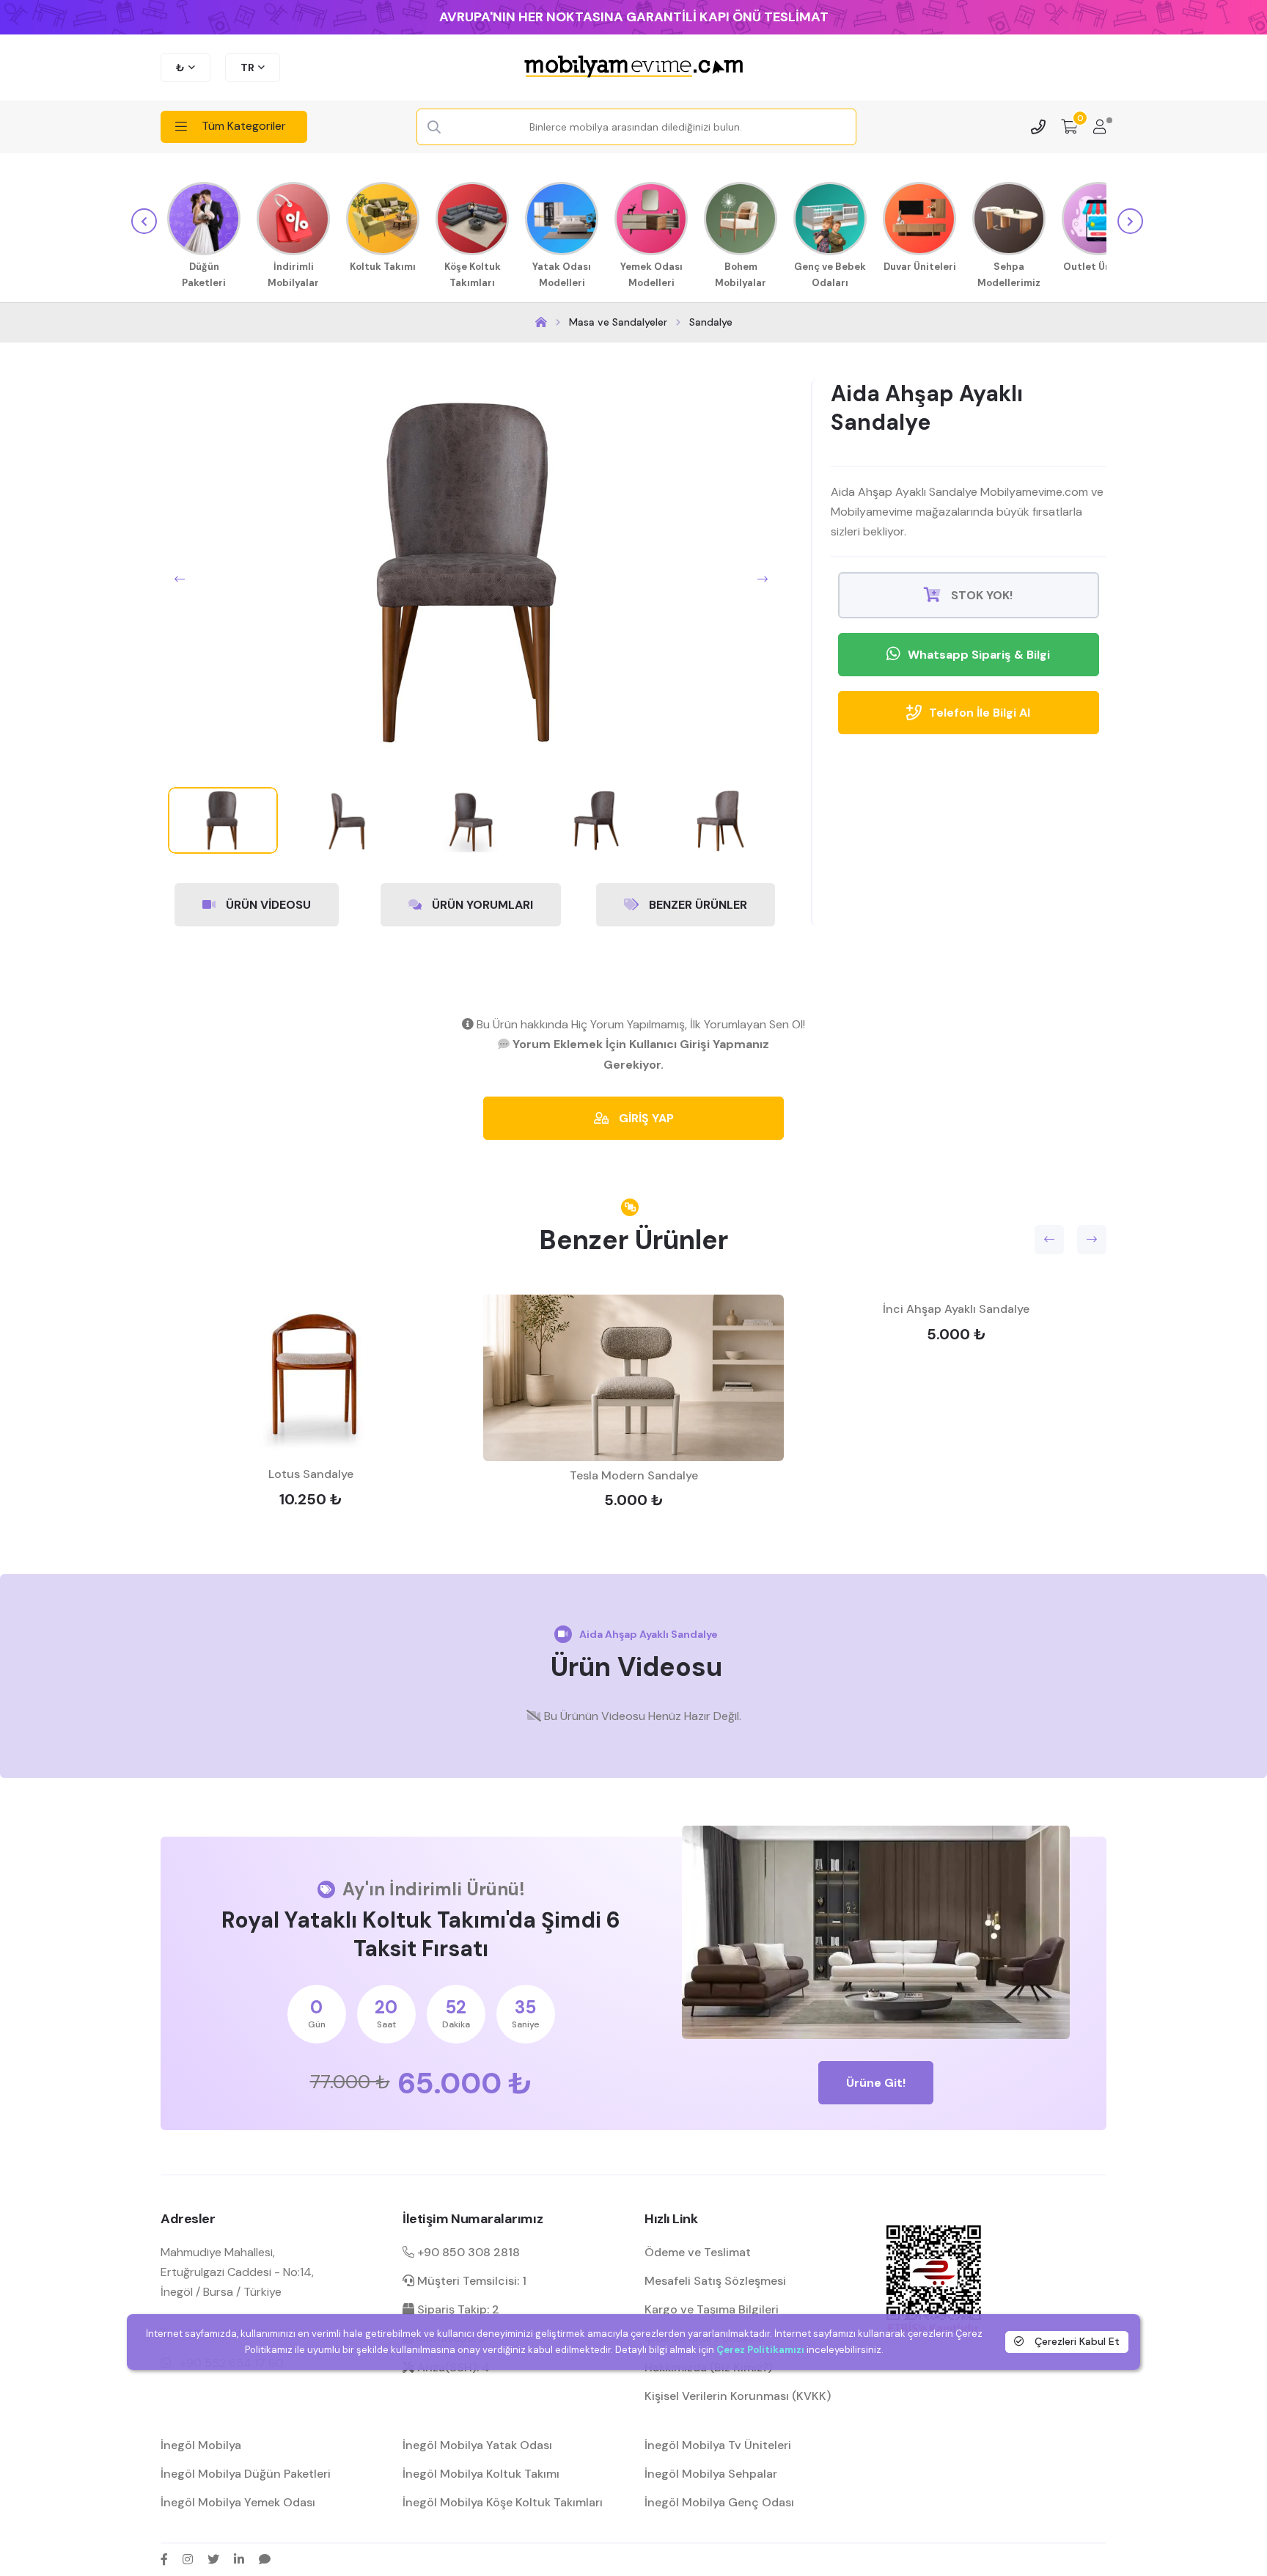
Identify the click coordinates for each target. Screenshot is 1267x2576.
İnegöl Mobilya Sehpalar (711, 2474)
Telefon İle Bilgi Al (980, 713)
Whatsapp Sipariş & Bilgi (979, 655)
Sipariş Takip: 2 (457, 2309)
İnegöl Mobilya (201, 2445)
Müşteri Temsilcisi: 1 (470, 2281)
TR (247, 67)
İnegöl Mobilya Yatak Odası (477, 2445)
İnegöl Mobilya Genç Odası (719, 2502)
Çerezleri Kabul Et (1076, 2341)
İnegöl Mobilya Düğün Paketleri (246, 2474)
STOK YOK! (980, 595)
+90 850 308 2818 (467, 2252)
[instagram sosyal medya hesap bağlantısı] (188, 2559)
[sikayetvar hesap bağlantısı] (265, 2559)
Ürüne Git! (876, 2083)
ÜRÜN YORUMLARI (481, 905)
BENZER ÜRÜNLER (697, 905)
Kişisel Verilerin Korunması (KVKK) (738, 2396)
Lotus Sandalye (311, 1474)
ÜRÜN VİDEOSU (267, 905)
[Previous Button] (180, 579)
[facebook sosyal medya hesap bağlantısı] (164, 2559)
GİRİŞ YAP (645, 1118)
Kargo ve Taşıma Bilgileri (712, 2309)
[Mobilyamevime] (541, 322)
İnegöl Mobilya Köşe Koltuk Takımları (503, 2502)
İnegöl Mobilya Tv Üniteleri (718, 2445)
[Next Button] (763, 579)
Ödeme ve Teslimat (698, 2252)
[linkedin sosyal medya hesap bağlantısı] (239, 2559)
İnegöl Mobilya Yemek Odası (238, 2502)
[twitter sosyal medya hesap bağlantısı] (213, 2559)
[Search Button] (434, 128)
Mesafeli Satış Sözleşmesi (715, 2281)
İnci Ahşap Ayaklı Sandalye (956, 1309)
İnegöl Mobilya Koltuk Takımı (481, 2474)
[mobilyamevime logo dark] (633, 67)
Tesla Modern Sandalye (634, 1475)
